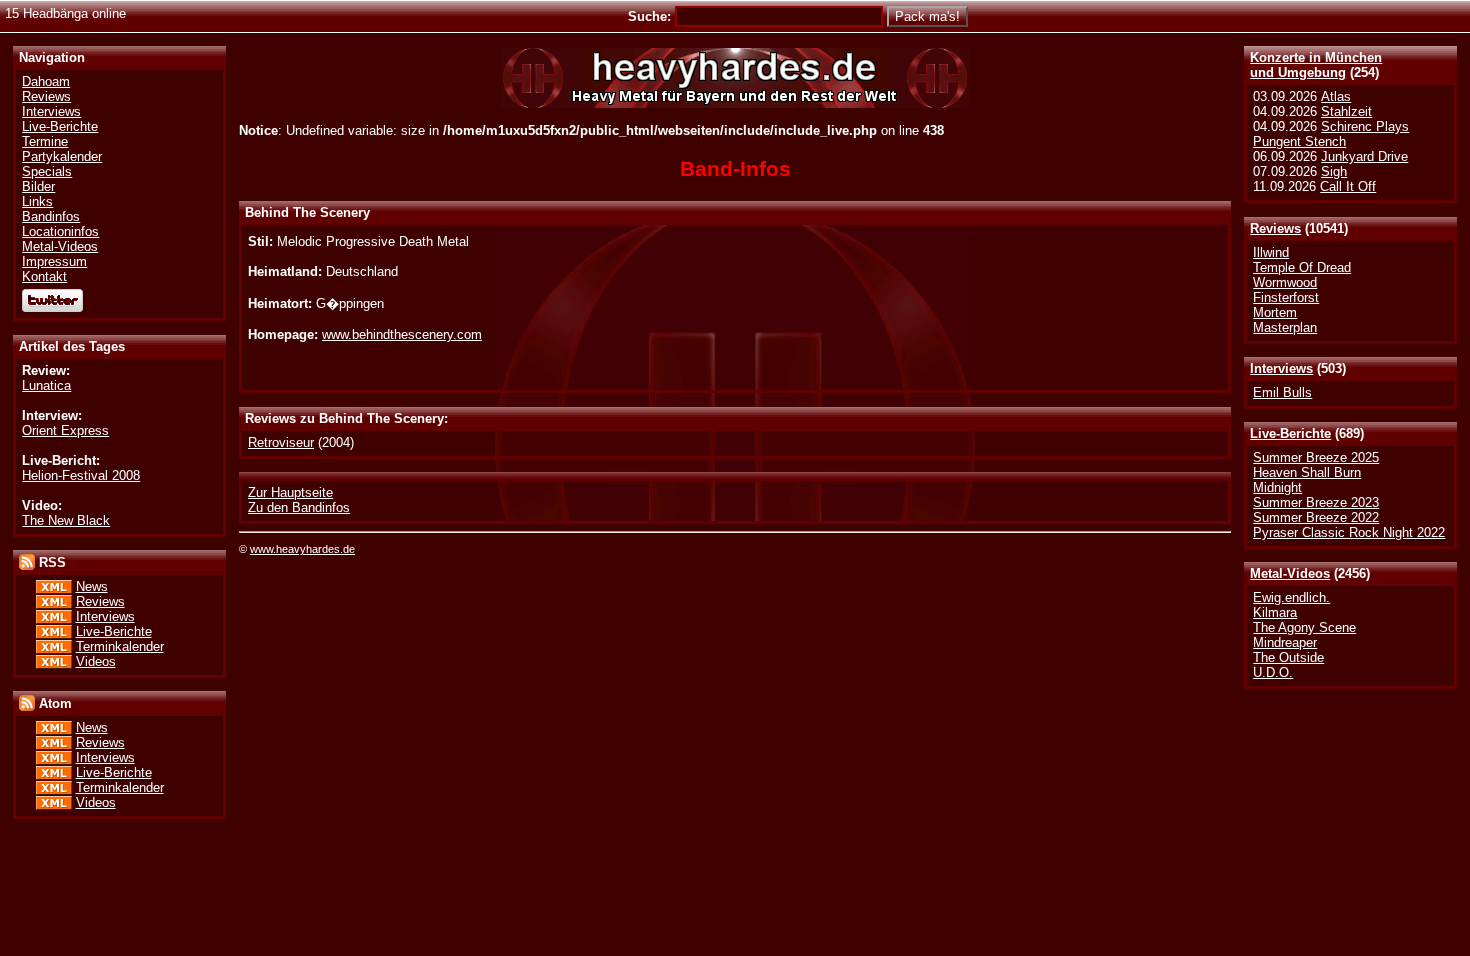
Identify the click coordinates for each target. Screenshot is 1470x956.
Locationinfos (60, 231)
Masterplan (1285, 327)
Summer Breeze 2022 (1316, 517)
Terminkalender (120, 646)
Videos (96, 661)
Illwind (1271, 252)
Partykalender (62, 156)
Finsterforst (1286, 297)
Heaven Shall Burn (1307, 472)
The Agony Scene (1304, 627)
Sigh (1334, 171)
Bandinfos (51, 216)
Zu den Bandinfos (299, 507)
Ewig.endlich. (1291, 597)
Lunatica (46, 385)
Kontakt (44, 276)
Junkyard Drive (1364, 156)
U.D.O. (1273, 672)
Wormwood (1285, 282)
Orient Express (65, 430)
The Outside (1288, 657)
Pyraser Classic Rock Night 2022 (1349, 532)
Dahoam (46, 81)
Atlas (1336, 96)
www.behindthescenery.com (402, 334)
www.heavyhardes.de (302, 549)
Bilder (38, 186)
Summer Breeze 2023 (1316, 502)
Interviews (1281, 368)
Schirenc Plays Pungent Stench (1331, 134)
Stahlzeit (1346, 111)
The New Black (66, 520)
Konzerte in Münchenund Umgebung (1316, 65)
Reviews (1275, 228)
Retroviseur (281, 442)
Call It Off (1348, 186)
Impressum (54, 261)
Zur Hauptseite (290, 492)
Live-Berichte (1290, 433)
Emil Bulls (1282, 392)
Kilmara (1275, 612)
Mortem (1275, 312)
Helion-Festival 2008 (81, 475)
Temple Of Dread (1302, 267)
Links (37, 201)
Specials (47, 171)
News (92, 586)
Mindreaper (1285, 642)
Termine (45, 141)
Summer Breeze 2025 (1316, 457)
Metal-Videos (1290, 573)
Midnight (1277, 487)
